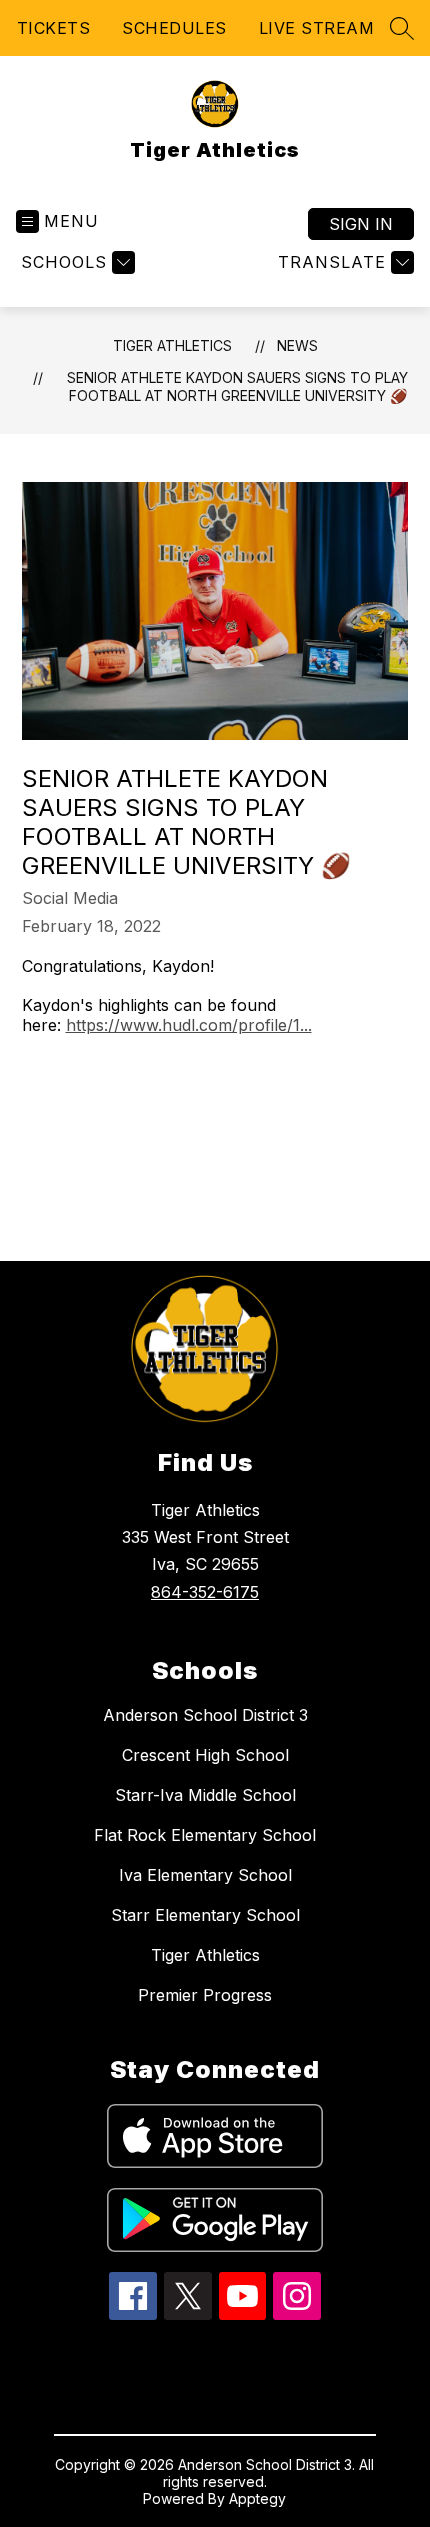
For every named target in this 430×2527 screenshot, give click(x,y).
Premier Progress (205, 1995)
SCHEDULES (174, 28)
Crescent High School (205, 1755)
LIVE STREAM (317, 28)
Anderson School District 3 (205, 1715)
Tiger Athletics (172, 345)
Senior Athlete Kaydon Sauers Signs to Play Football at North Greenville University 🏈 (237, 386)
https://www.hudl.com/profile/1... (189, 1025)
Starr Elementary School (205, 1915)
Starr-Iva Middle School (205, 1795)
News (297, 345)
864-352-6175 (205, 1592)
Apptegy (257, 2498)
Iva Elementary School (205, 1875)
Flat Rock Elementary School (205, 1835)
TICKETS (54, 28)
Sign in (361, 224)
